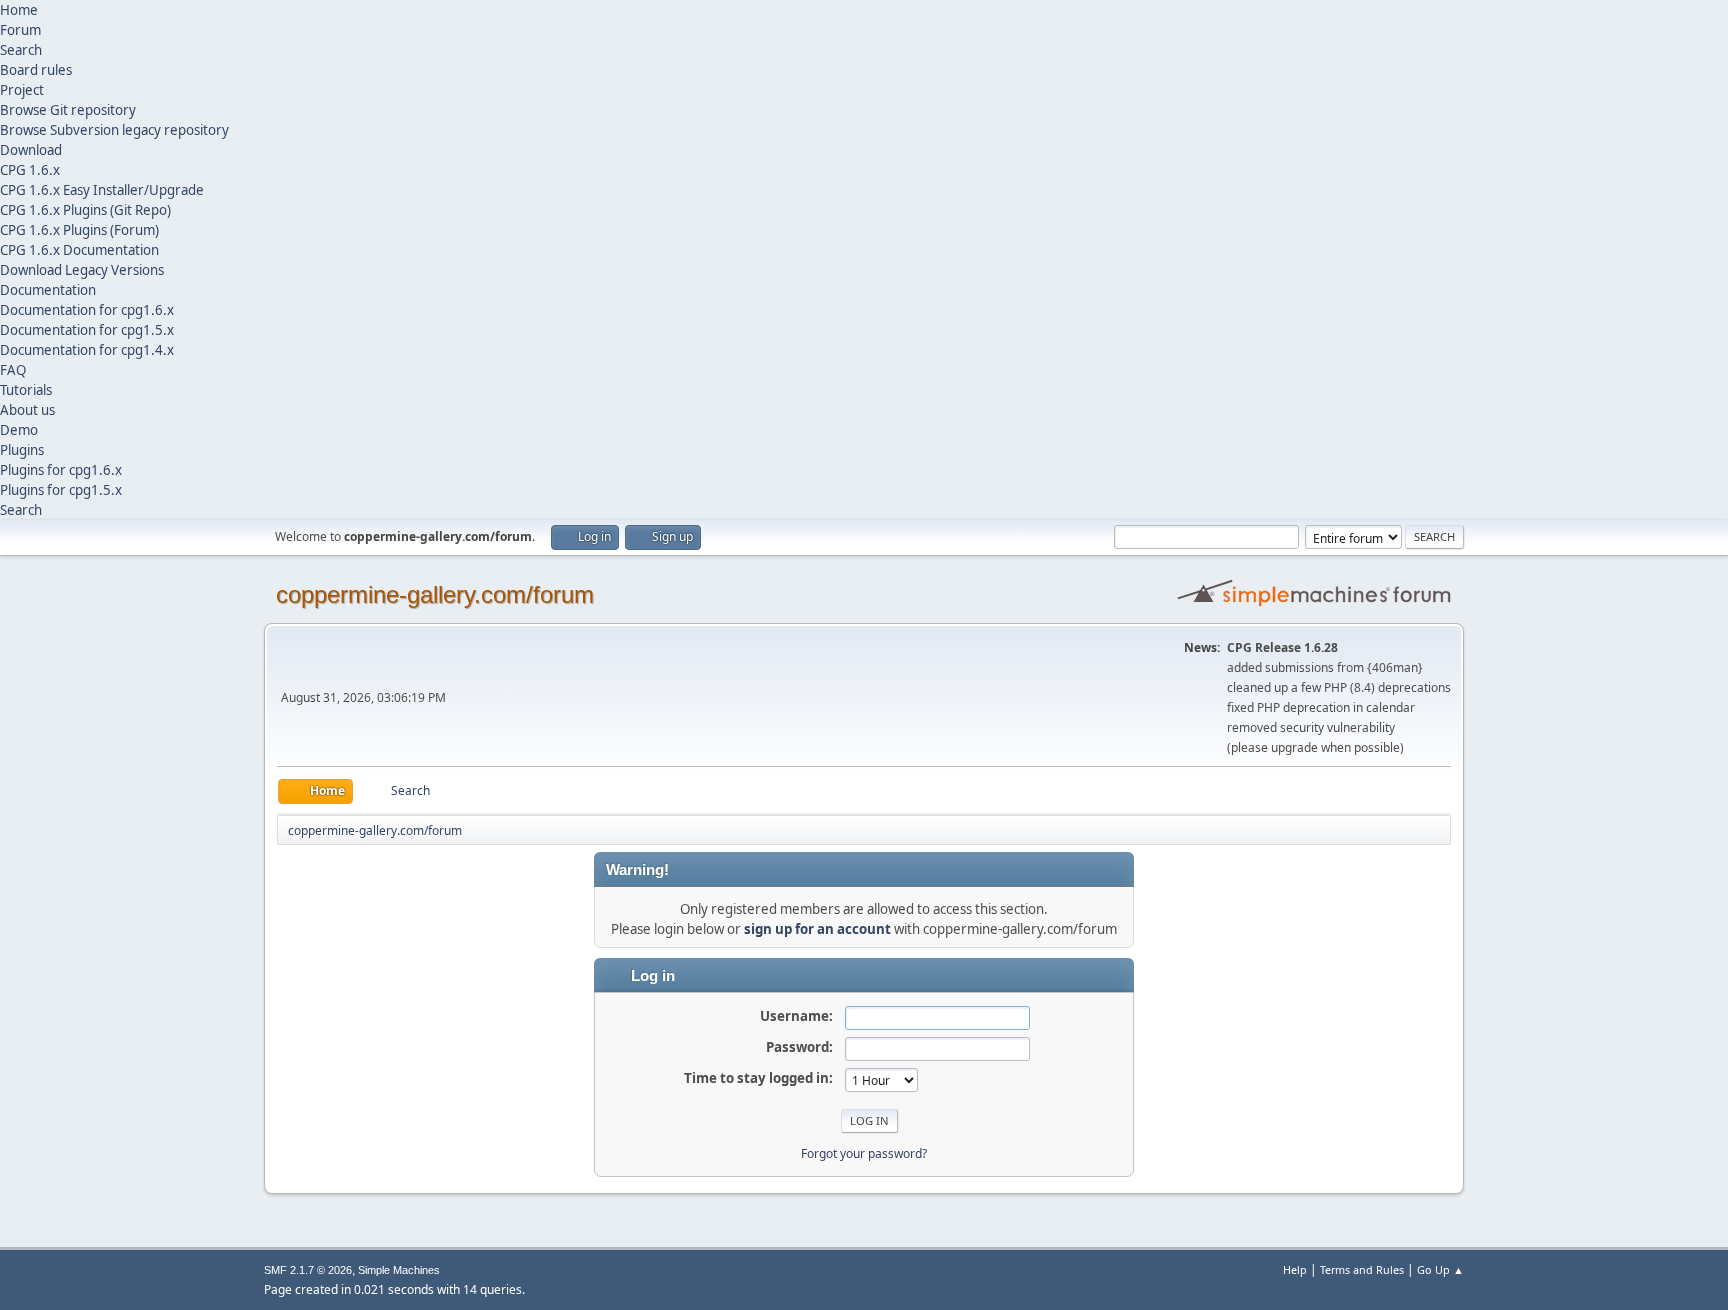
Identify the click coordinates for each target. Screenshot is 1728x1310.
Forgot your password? (864, 1153)
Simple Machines (399, 1270)
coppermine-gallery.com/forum (435, 594)
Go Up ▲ (1440, 1269)
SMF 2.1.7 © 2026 (308, 1270)
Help (1295, 1269)
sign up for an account (817, 929)
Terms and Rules (1362, 1269)
